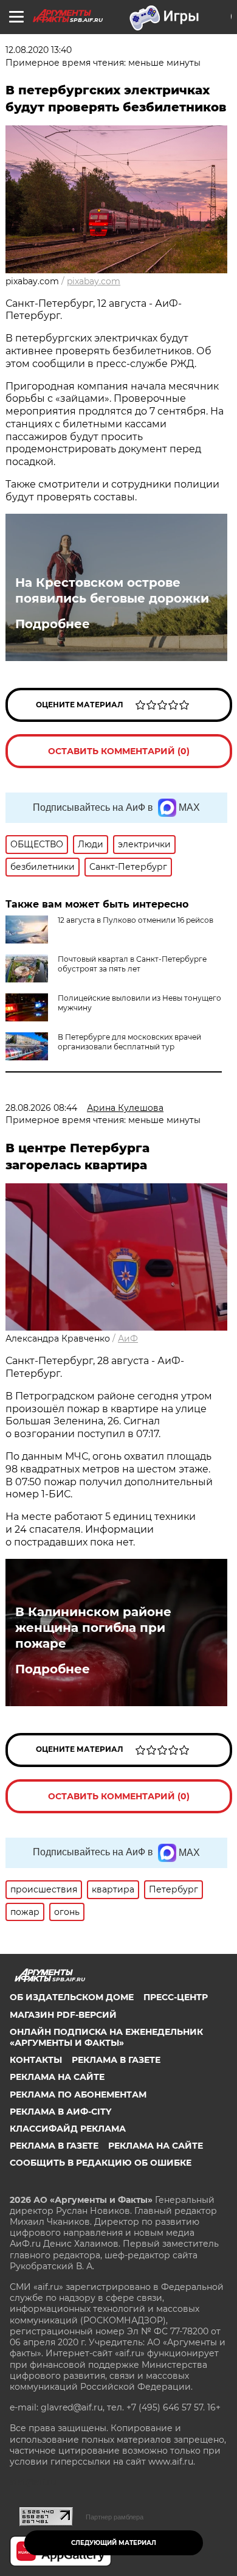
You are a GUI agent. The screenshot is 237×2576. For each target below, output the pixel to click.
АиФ (128, 1339)
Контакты (36, 2060)
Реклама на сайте (57, 2077)
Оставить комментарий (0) (119, 751)
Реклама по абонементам (78, 2095)
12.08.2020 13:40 (39, 50)
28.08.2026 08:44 (41, 1108)
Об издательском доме (72, 1997)
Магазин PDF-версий (63, 2015)
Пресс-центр (176, 1997)
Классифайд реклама (68, 2129)
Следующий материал (114, 2543)
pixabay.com (94, 281)
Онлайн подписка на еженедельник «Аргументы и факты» (106, 2037)
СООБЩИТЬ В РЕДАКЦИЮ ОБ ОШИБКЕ (101, 2163)
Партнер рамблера (115, 2517)
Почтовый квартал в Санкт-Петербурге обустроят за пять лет (132, 964)
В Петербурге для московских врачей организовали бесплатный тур (129, 1042)
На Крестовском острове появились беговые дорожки (112, 590)
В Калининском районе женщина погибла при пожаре (93, 1628)
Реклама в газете (116, 2060)
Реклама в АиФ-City (60, 2112)
